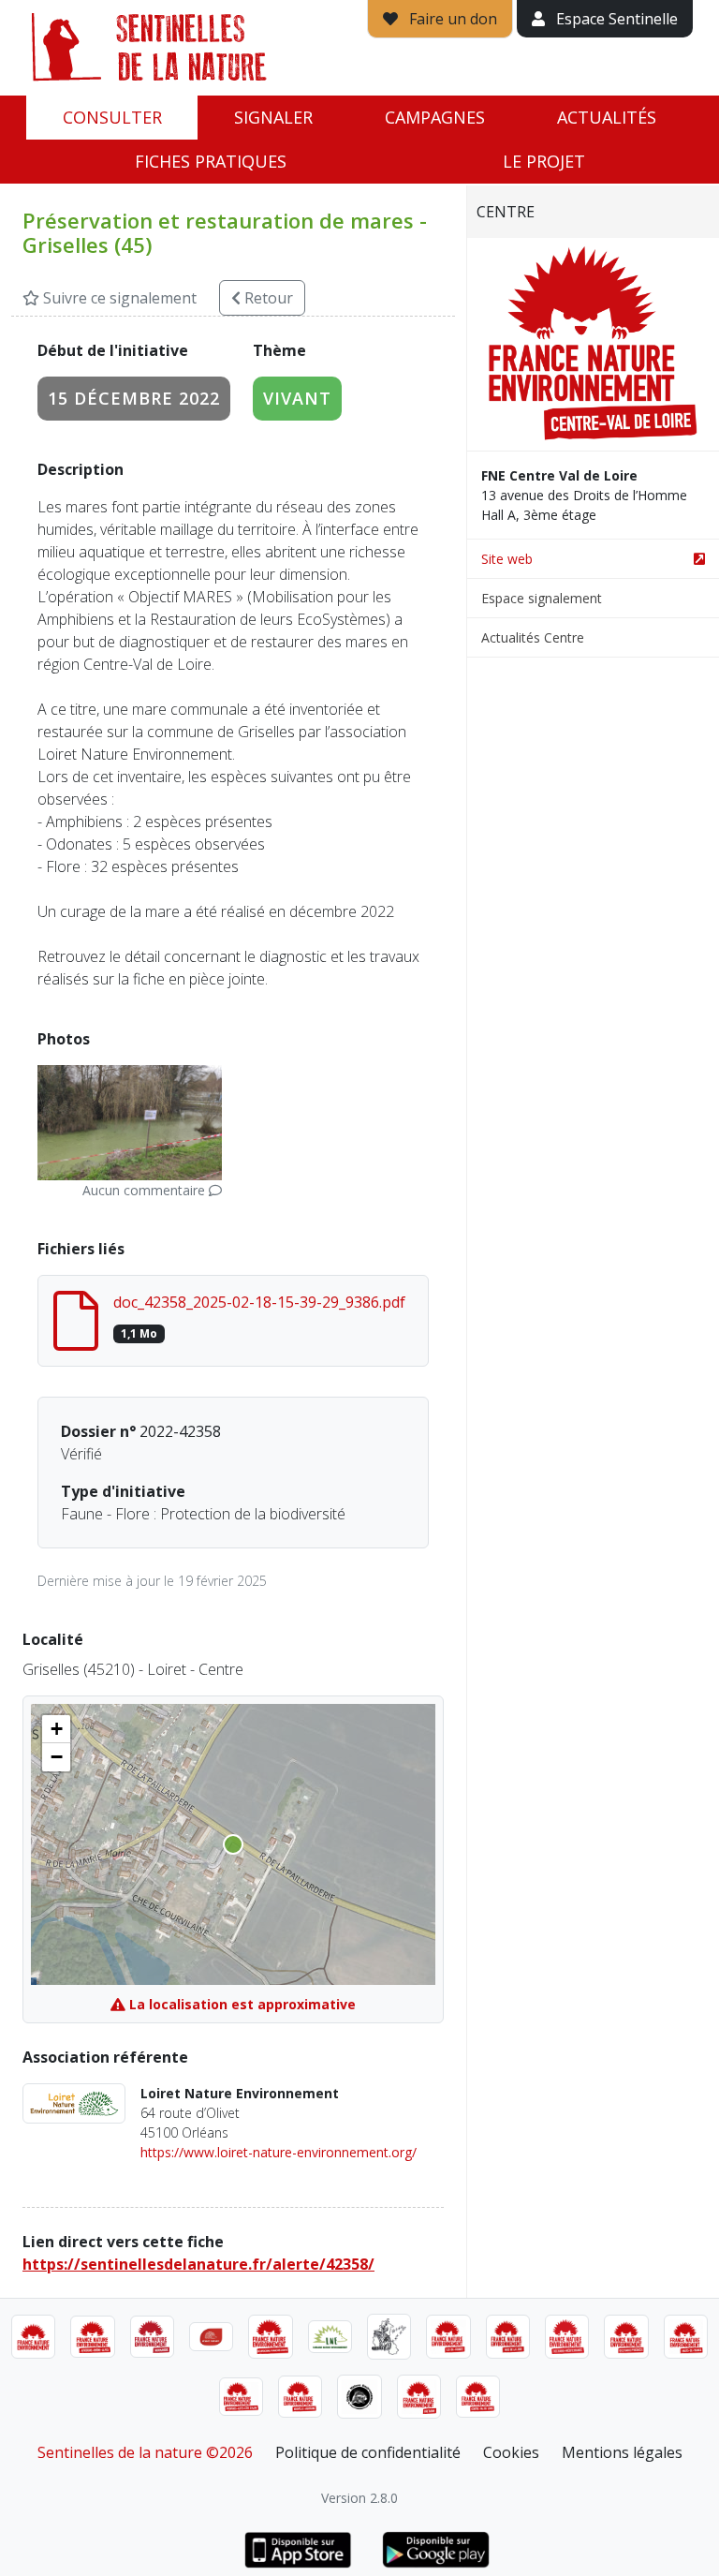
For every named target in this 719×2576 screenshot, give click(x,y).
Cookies (511, 2452)
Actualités (607, 117)
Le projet (544, 161)
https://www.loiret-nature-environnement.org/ (279, 2152)
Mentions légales (622, 2452)
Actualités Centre (533, 637)
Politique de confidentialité (368, 2452)
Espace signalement (542, 598)
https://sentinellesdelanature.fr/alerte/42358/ (198, 2264)
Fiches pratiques (211, 161)
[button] (56, 1729)
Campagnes (435, 117)
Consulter (112, 117)
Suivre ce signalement (118, 298)
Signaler (273, 117)
